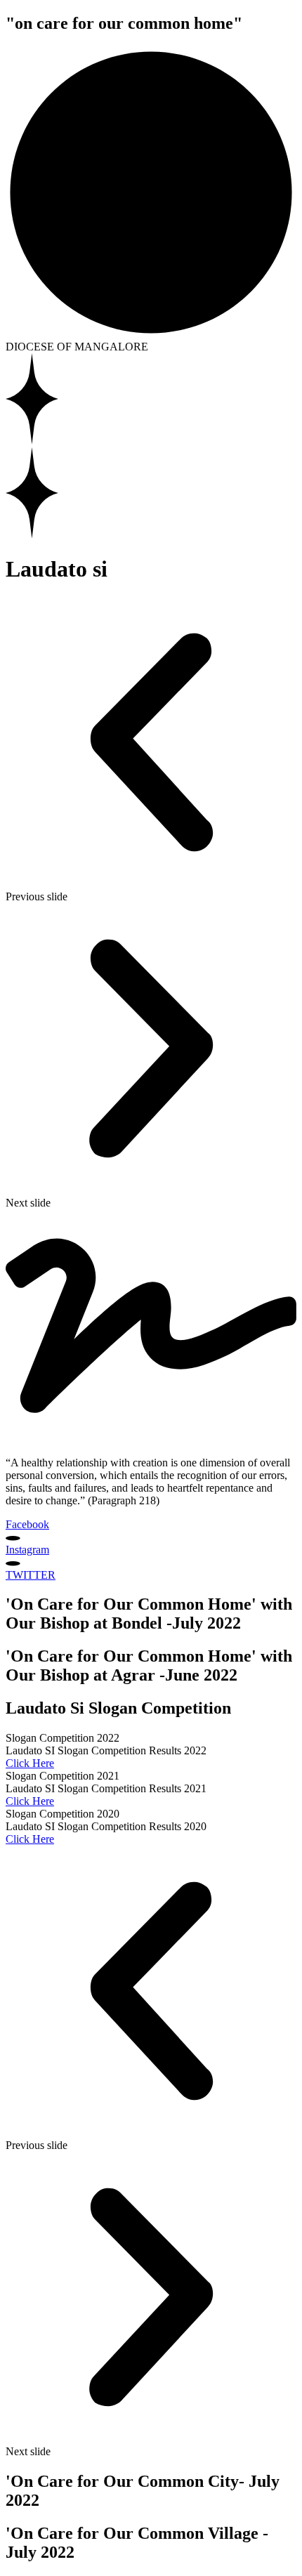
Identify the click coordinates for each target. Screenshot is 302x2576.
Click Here (30, 1763)
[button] (151, 750)
